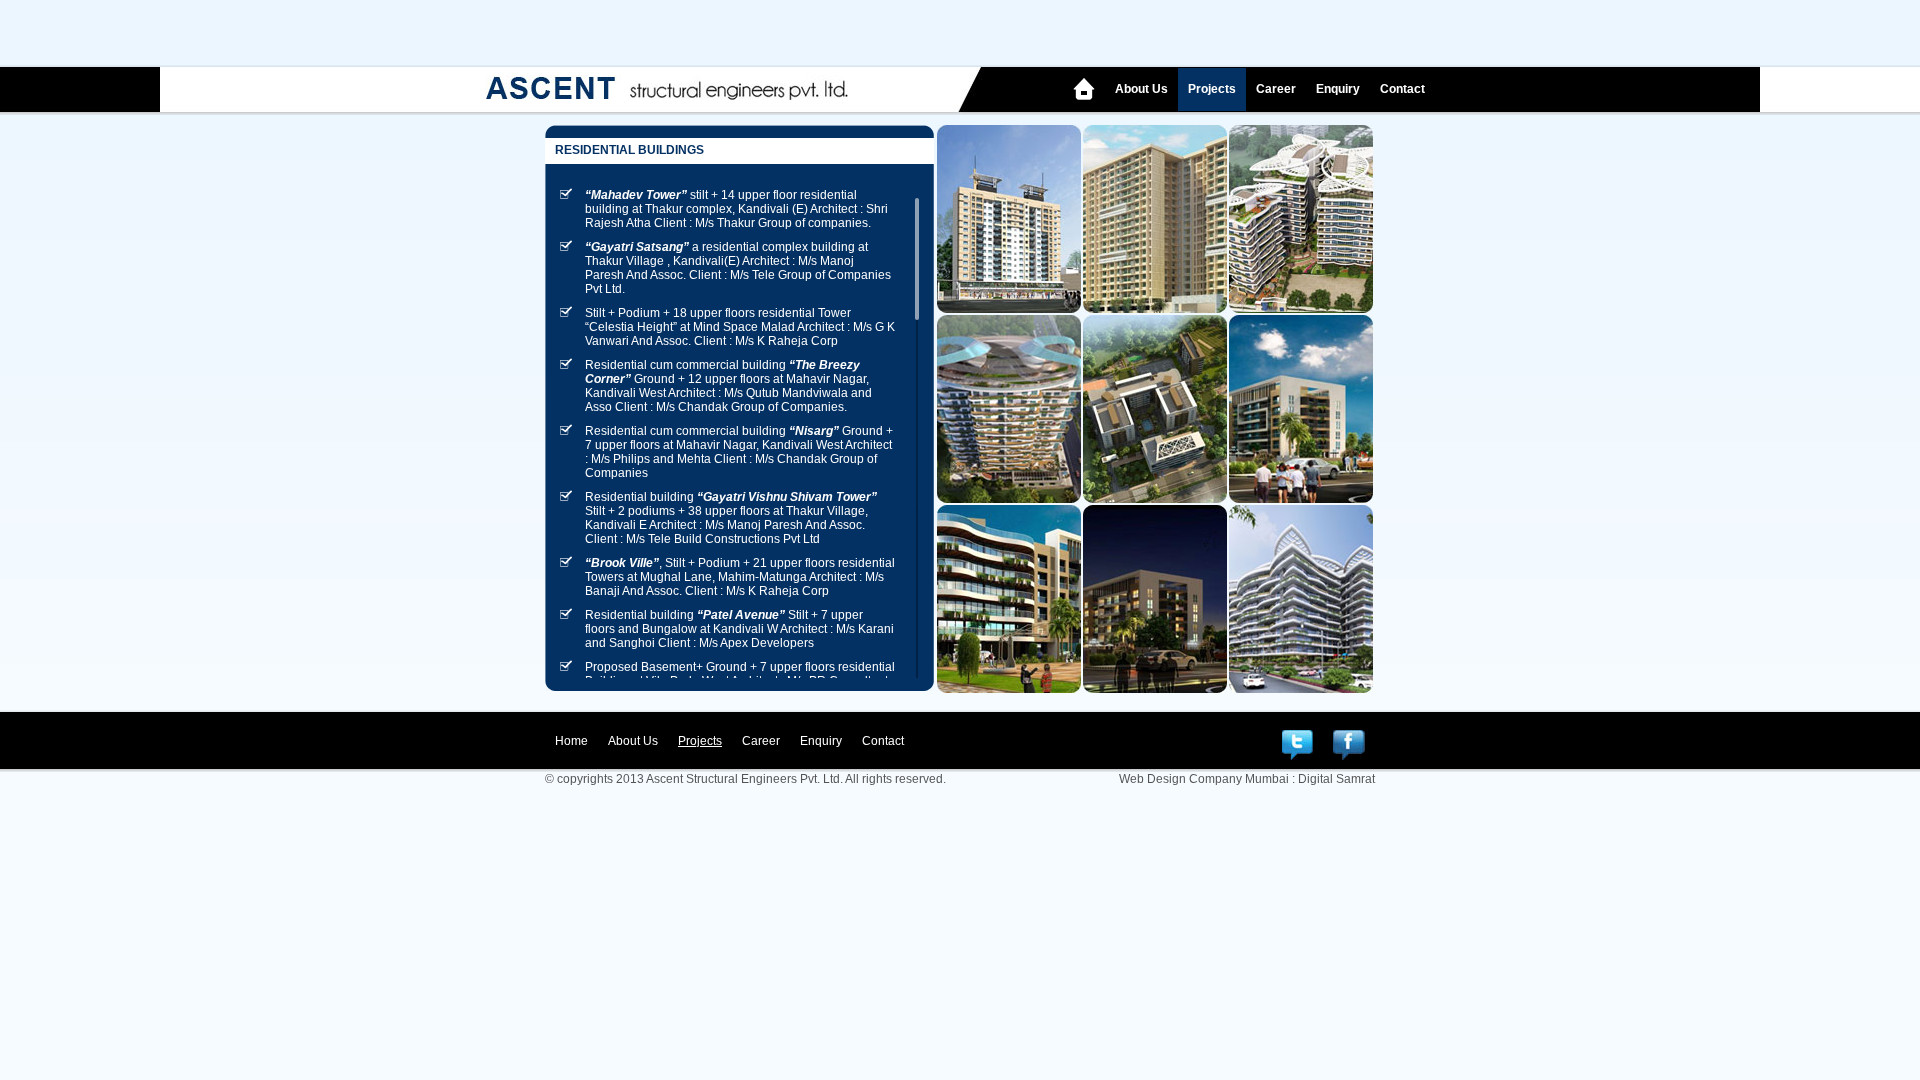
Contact (1402, 89)
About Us (1141, 89)
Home (571, 741)
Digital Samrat (1336, 779)
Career (1276, 89)
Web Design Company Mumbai (1204, 779)
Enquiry (1338, 89)
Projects (1212, 89)
